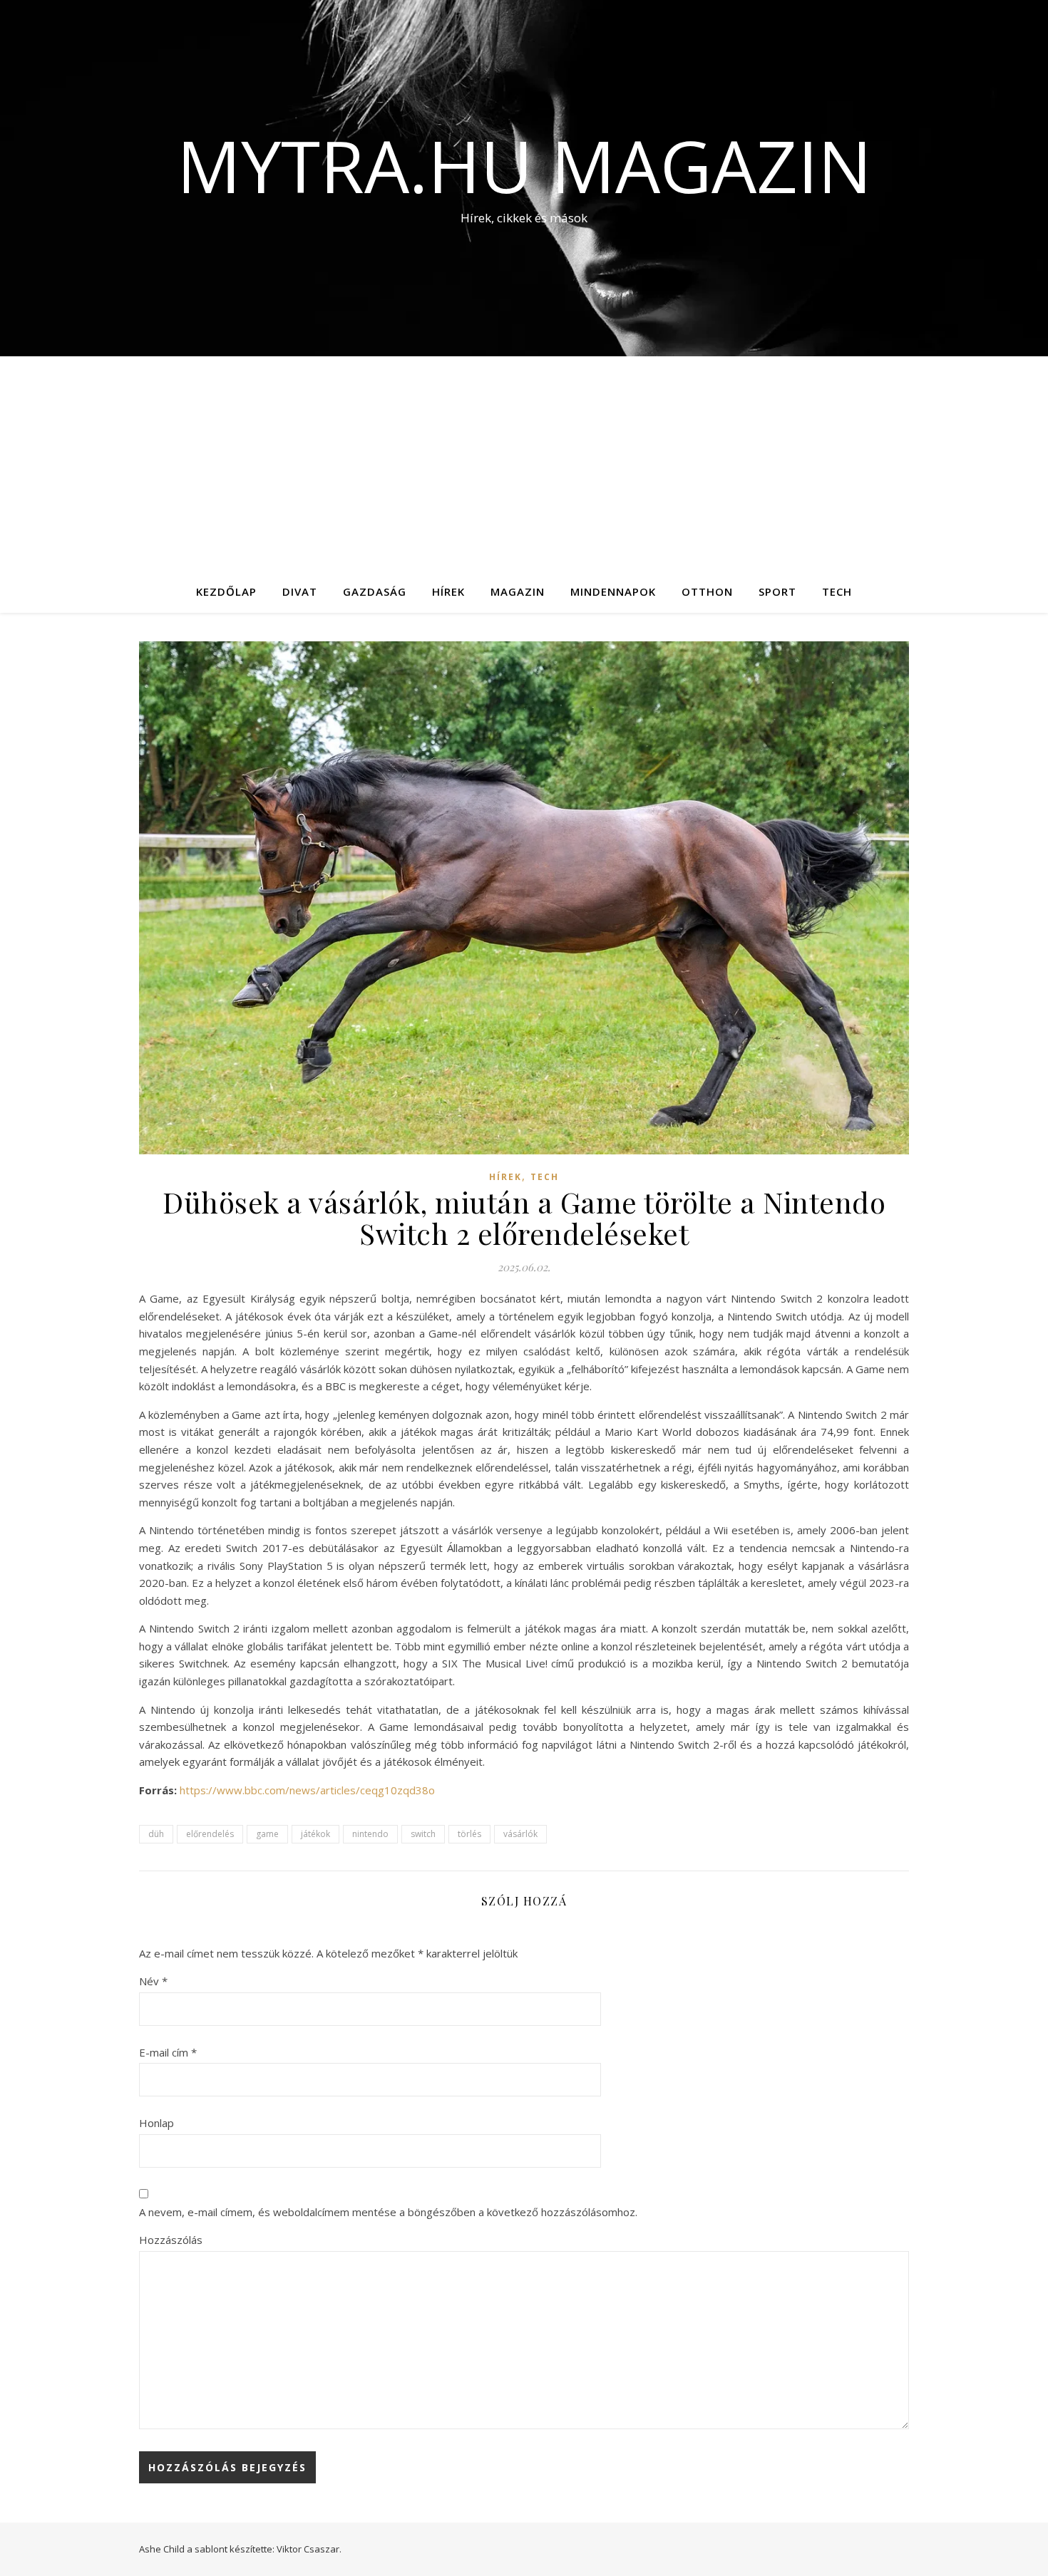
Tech (837, 591)
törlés (469, 1834)
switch (423, 1834)
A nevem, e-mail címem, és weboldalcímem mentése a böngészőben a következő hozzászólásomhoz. (388, 2212)
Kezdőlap (226, 591)
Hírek (448, 591)
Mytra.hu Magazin (524, 165)
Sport (777, 591)
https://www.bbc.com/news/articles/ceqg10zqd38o (307, 1790)
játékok (315, 1834)
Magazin (518, 591)
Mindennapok (613, 591)
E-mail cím (168, 2052)
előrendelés (210, 1834)
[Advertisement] (524, 463)
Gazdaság (375, 591)
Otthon (707, 591)
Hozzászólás (171, 2240)
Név (153, 1981)
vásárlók (520, 1834)
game (267, 1834)
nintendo (370, 1834)
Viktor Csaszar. (309, 2549)
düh (156, 1834)
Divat (300, 591)
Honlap (156, 2123)
